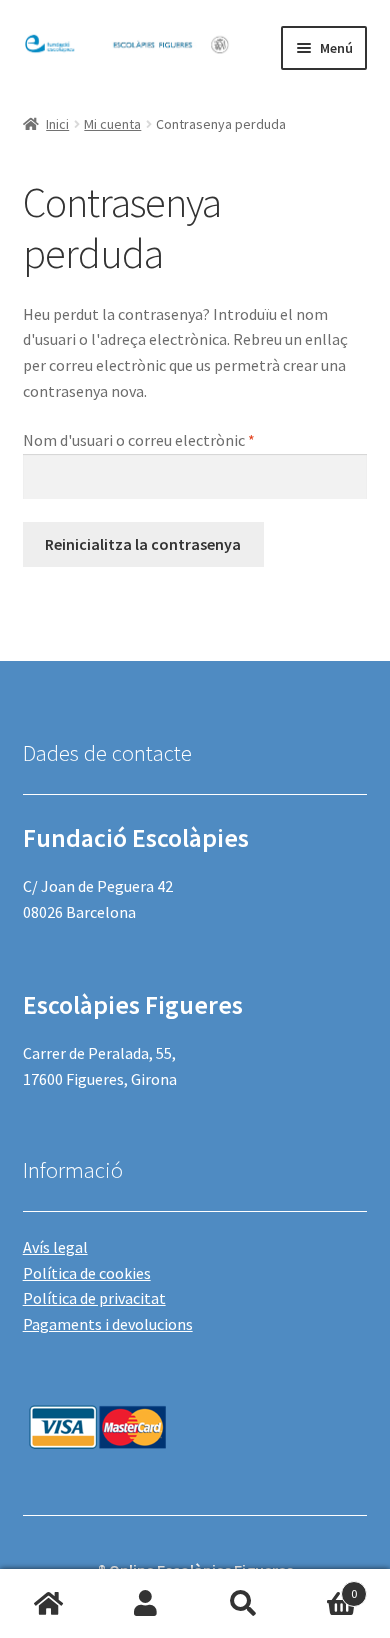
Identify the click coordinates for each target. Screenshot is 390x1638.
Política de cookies (87, 1273)
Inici (57, 124)
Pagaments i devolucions (108, 1324)
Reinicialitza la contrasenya (143, 544)
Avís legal (55, 1247)
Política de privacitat (94, 1298)
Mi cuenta (112, 124)
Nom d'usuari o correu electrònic (174, 439)
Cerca (244, 1604)
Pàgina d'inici (49, 1604)
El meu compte (147, 1604)
